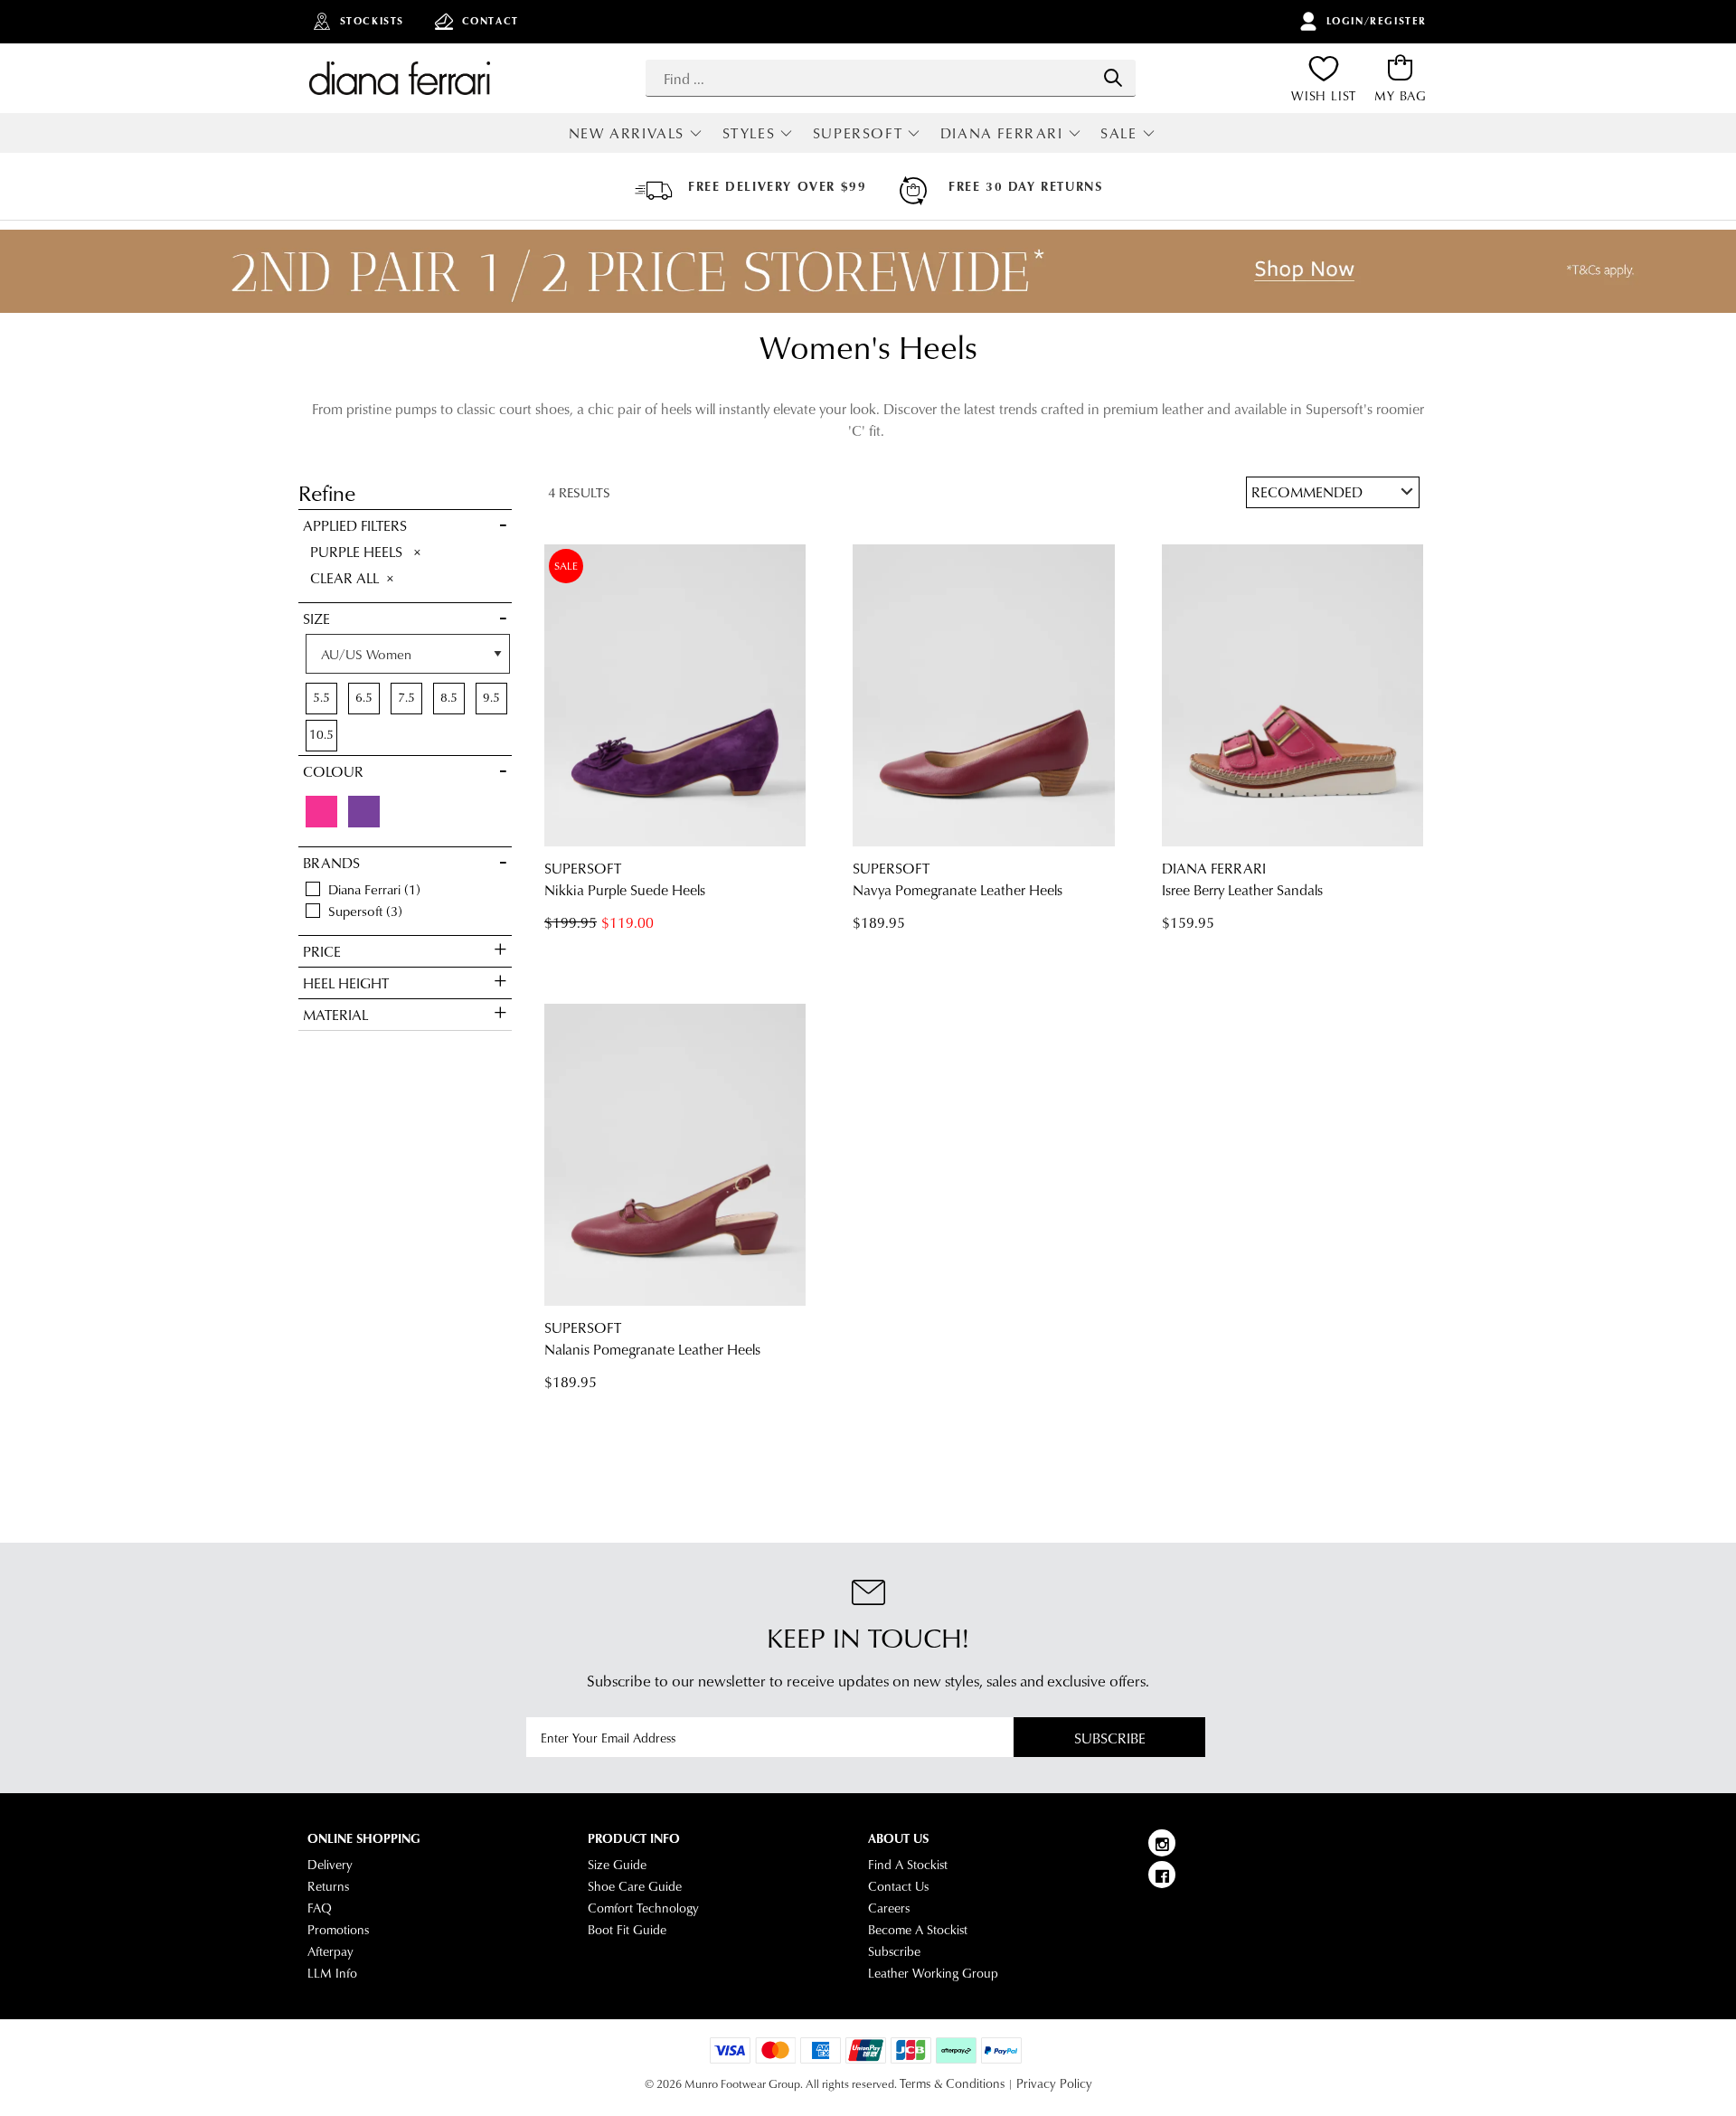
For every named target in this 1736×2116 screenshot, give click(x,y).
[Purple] (364, 812)
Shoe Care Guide (635, 1886)
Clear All (344, 577)
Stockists (372, 21)
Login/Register (1377, 21)
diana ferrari (370, 889)
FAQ (320, 1908)
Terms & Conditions (952, 2083)
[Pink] (321, 812)
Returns (328, 1886)
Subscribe (1110, 1738)
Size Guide (617, 1865)
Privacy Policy (1054, 2083)
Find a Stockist (908, 1865)
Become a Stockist (918, 1930)
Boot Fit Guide (627, 1930)
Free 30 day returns (1025, 186)
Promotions (338, 1930)
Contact (491, 21)
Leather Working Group (933, 1973)
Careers (889, 1908)
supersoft (361, 911)
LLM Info (332, 1973)
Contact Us (898, 1886)
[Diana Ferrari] (400, 78)
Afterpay (330, 1951)
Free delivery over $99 (777, 186)
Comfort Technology (643, 1908)
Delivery (330, 1865)
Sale (1118, 132)
